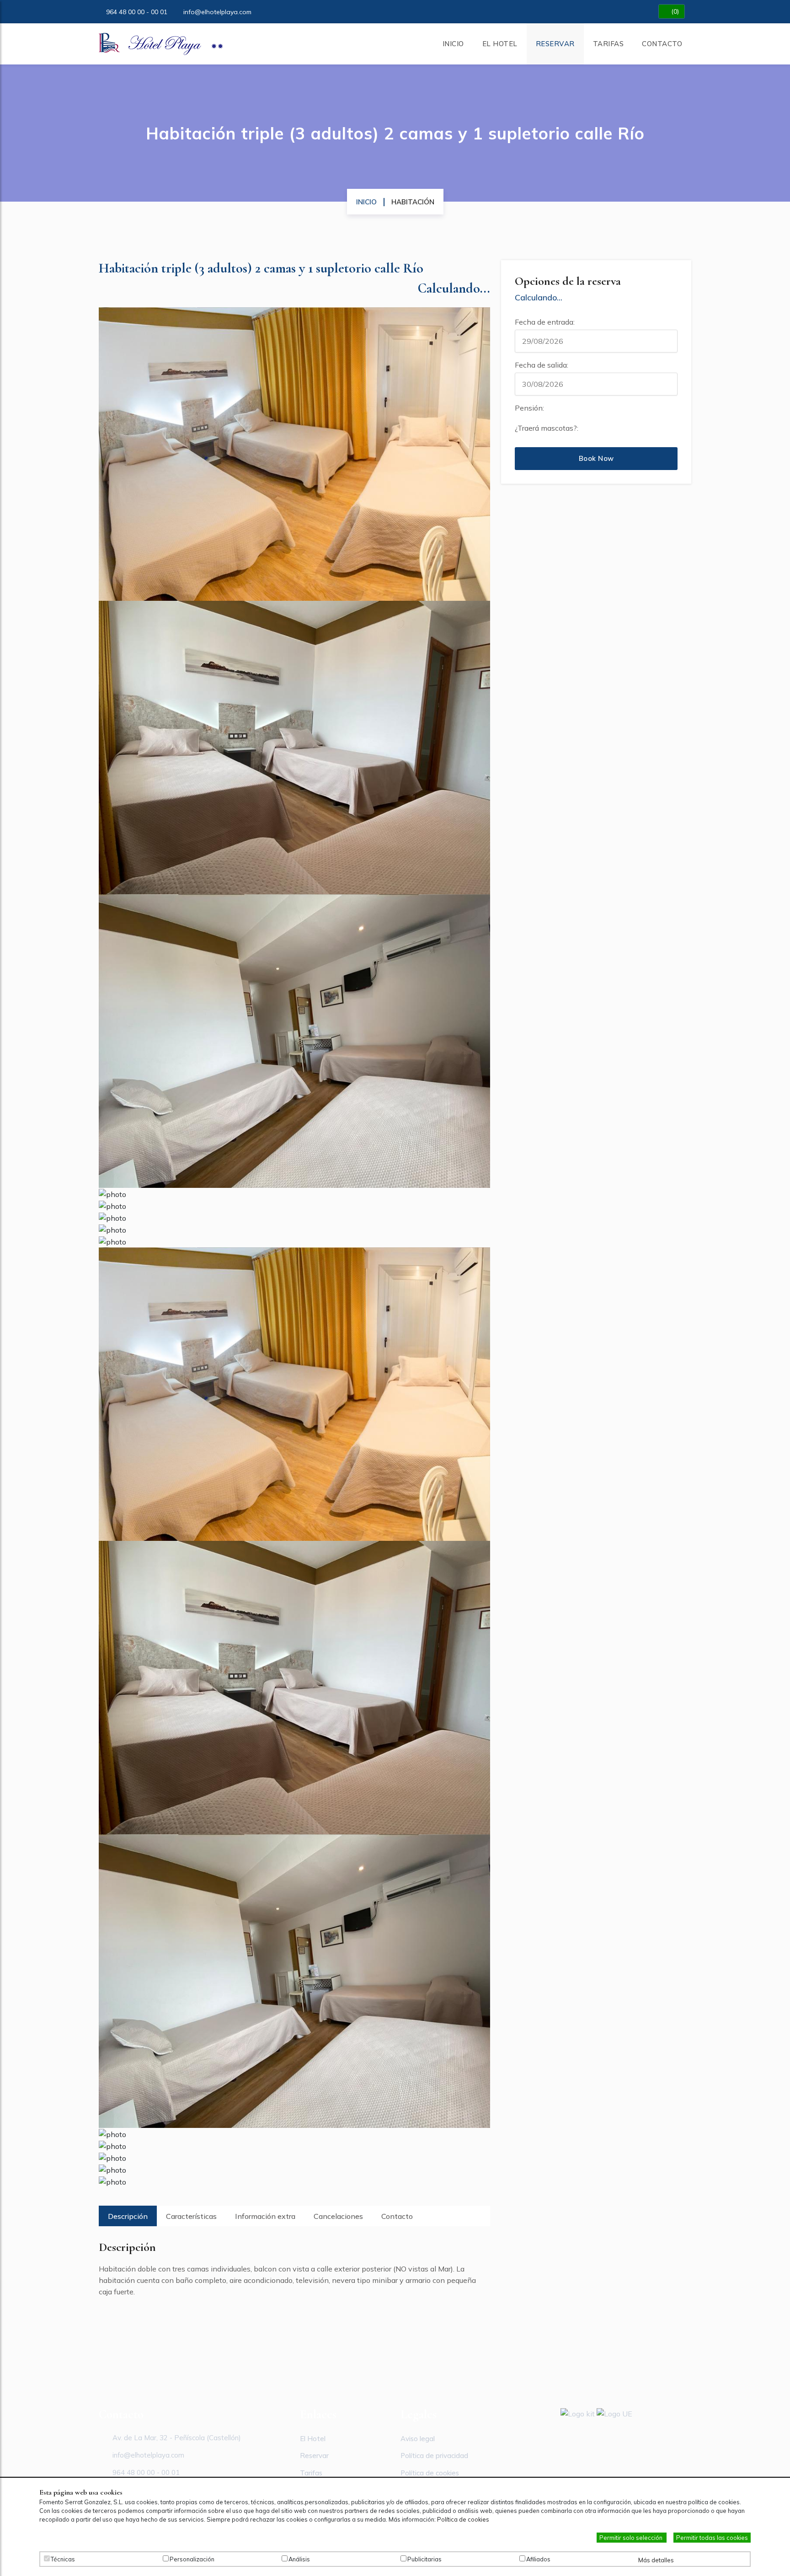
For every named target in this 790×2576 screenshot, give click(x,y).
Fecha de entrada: (545, 322)
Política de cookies (430, 2473)
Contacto (662, 44)
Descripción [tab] (128, 2216)
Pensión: (529, 408)
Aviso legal (418, 2439)
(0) (674, 11)
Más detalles (657, 2560)
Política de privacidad (434, 2456)
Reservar (555, 44)
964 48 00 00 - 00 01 (137, 12)
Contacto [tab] (397, 2216)
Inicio (453, 44)
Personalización (192, 2559)
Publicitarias (424, 2559)
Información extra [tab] (265, 2216)
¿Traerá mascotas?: (547, 428)
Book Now (596, 458)
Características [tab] (191, 2216)
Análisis (299, 2559)
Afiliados (538, 2559)
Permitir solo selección (632, 2538)
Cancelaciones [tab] (338, 2216)
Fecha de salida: (542, 365)
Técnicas (63, 2559)
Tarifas (609, 44)
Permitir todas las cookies (712, 2538)
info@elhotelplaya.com (217, 12)
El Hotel (500, 44)
